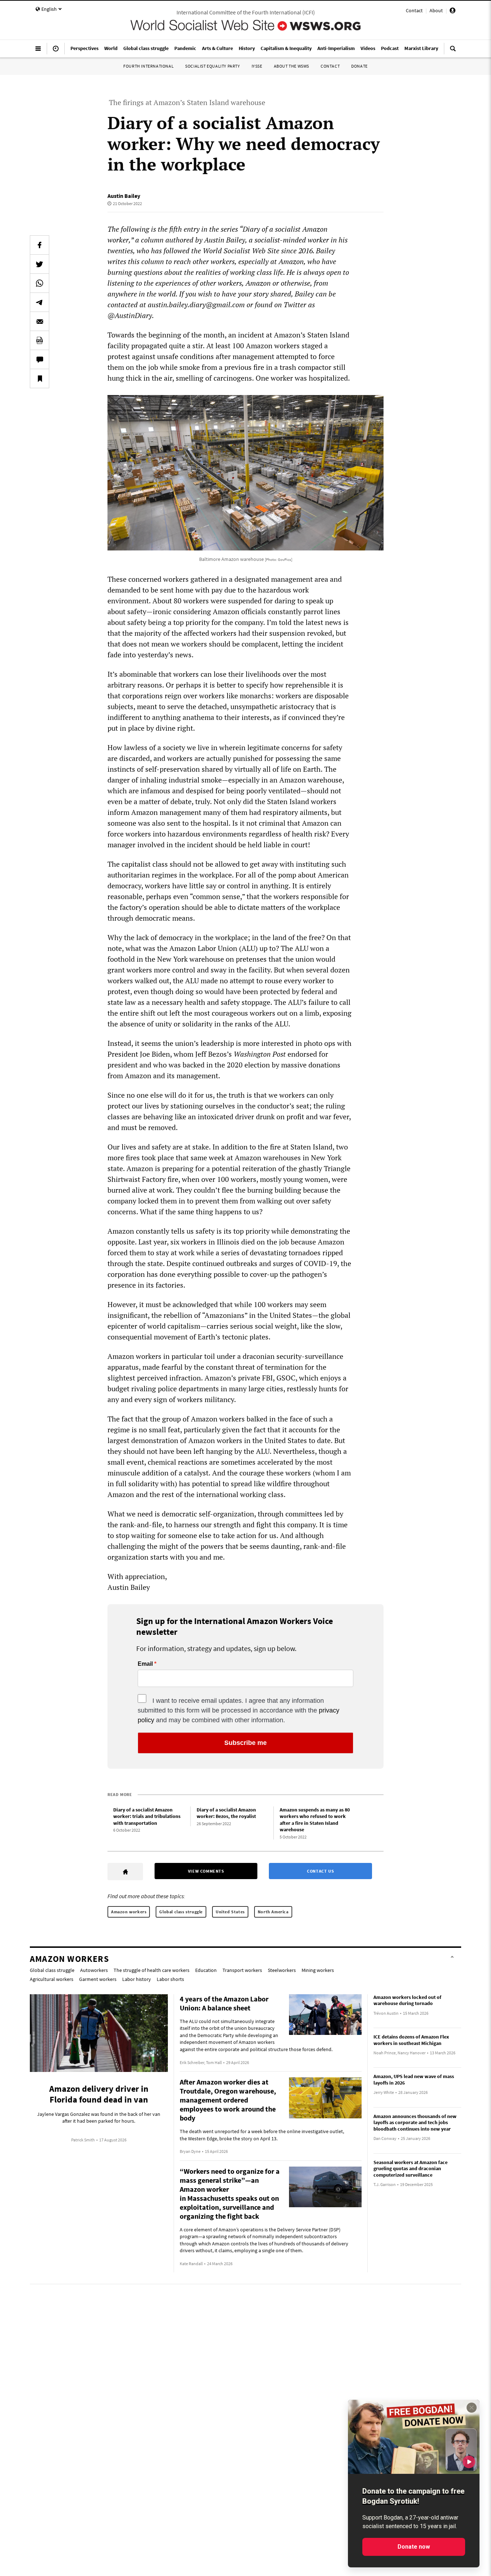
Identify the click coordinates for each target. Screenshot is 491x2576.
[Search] (453, 51)
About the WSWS (292, 66)
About (436, 10)
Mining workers (318, 1970)
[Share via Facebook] (40, 245)
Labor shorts (170, 1979)
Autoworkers (94, 1970)
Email (145, 1664)
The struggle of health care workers (152, 1970)
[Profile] (453, 12)
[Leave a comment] (40, 359)
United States (230, 1912)
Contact (414, 10)
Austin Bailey (124, 196)
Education (206, 1970)
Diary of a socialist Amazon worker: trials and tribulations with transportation (147, 1816)
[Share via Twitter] (40, 264)
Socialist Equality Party (212, 66)
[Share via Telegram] (40, 302)
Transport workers (242, 1970)
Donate (359, 66)
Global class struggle (181, 1912)
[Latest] (56, 51)
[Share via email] (40, 321)
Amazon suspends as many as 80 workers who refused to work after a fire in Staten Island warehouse (315, 1820)
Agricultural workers (52, 1979)
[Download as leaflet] (40, 340)
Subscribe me (245, 1743)
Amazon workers (129, 1912)
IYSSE (257, 66)
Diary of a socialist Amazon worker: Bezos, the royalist (226, 1813)
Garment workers (98, 1979)
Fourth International (148, 66)
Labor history (137, 1979)
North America (273, 1912)
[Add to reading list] (40, 378)
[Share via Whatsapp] (40, 283)
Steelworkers (282, 1970)
